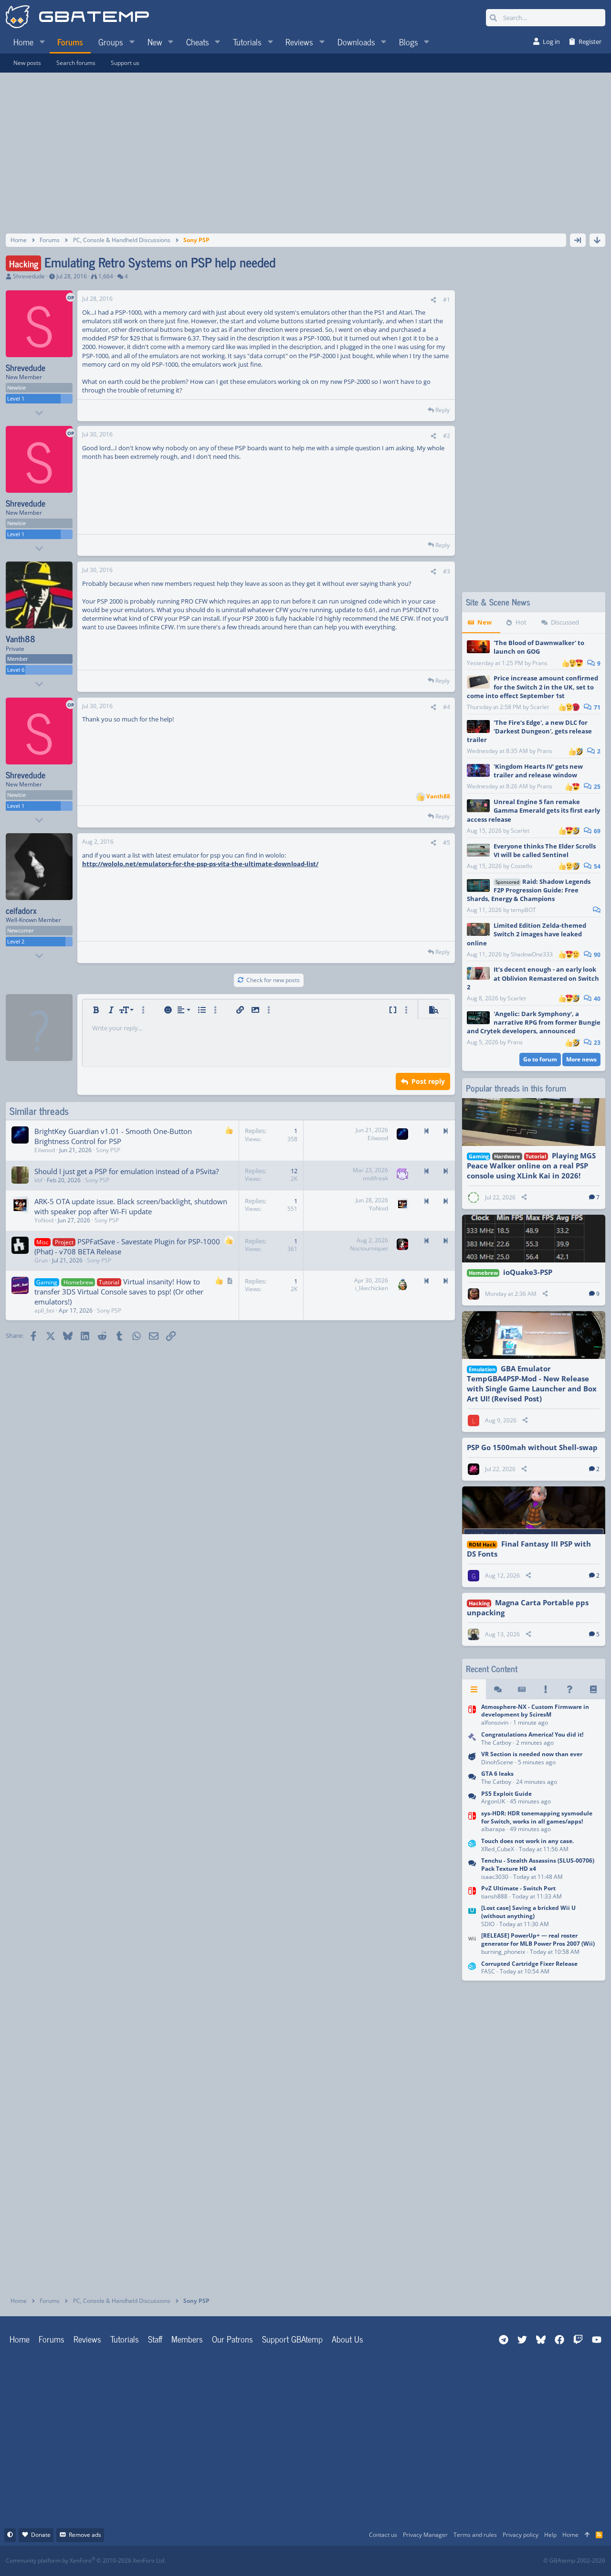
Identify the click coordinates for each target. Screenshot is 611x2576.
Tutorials (125, 2339)
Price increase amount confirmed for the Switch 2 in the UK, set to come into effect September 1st (532, 687)
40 (596, 999)
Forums (52, 2339)
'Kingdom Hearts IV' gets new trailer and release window (538, 771)
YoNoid (44, 1220)
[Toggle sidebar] (578, 240)
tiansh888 (494, 1896)
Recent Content (492, 1669)
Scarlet (540, 707)
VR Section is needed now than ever (532, 1754)
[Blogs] (593, 1689)
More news (581, 1059)
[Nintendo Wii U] (472, 1917)
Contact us (383, 2535)
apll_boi (44, 1310)
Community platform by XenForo (86, 2560)
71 (596, 707)
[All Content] (474, 1689)
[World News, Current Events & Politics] (472, 1739)
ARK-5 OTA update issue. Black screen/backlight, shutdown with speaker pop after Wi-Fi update (131, 1206)
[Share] (433, 300)
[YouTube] (398, 2561)
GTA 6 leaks (497, 1774)
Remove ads (85, 2535)
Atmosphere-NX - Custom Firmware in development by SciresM (535, 1711)
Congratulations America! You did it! (532, 1734)
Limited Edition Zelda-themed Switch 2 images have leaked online (527, 934)
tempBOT (523, 910)
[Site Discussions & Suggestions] (472, 1759)
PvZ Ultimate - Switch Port (518, 1888)
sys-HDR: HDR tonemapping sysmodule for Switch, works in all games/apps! (537, 1817)
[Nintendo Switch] (472, 1716)
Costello (521, 866)
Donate (41, 2535)
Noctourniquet (369, 1248)
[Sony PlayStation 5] (472, 1798)
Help (550, 2535)
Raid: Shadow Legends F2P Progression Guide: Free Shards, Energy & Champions (529, 890)
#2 (447, 436)
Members (187, 2339)
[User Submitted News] (522, 1689)
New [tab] (485, 622)
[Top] (587, 2535)
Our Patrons (232, 2339)
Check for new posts (273, 980)
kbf (38, 1180)
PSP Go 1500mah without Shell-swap (532, 1447)
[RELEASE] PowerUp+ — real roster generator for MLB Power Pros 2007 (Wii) (538, 1940)
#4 (447, 707)
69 (596, 831)
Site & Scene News (498, 602)
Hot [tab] (521, 622)
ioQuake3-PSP (528, 1272)
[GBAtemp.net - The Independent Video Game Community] (77, 18)
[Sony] (472, 1869)
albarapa (493, 1829)
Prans (540, 663)
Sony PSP (108, 1150)
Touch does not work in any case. (527, 1841)
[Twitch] (356, 2561)
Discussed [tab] (565, 622)
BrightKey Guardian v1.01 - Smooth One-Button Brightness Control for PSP (113, 1136)
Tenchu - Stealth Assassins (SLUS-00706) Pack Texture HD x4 (538, 1865)
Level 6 (16, 670)
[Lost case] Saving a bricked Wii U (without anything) (528, 1912)
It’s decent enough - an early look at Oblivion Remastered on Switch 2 (533, 978)
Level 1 (16, 398)
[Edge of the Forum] (546, 1689)
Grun (41, 1260)
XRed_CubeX (498, 1849)
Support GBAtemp (292, 2339)
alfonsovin (495, 1723)
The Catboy (496, 1743)
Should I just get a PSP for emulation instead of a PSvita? (126, 1171)
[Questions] (569, 1689)
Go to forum (540, 1059)
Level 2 (16, 941)
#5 (447, 843)
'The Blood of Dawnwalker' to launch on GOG (539, 647)
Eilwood (45, 1150)
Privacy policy (521, 2535)
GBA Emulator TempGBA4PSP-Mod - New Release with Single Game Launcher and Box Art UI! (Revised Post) (532, 1383)
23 (596, 1043)
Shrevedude (29, 276)
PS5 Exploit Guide (506, 1794)
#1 (447, 300)
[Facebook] (314, 2561)
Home (20, 2339)
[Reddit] (335, 2561)
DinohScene (497, 1762)
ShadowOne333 (532, 954)
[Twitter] (377, 2561)
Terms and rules (475, 2535)
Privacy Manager (425, 2535)
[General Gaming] (472, 1779)
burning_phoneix (503, 1952)
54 (596, 866)
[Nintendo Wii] (472, 1945)
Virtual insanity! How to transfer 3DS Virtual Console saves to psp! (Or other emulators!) (119, 1292)
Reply (442, 410)
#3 (447, 571)
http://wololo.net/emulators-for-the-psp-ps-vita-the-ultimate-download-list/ (200, 864)
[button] (42, 42)
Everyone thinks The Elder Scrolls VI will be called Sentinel (545, 850)
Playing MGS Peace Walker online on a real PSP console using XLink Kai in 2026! (531, 1166)
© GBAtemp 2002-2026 (574, 2561)
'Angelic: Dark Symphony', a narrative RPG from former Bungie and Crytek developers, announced (534, 1022)
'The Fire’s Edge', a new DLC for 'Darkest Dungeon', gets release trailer (529, 731)
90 (596, 955)
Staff (155, 2339)
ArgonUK (493, 1801)
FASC (488, 1971)
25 (596, 787)
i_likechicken (372, 1288)
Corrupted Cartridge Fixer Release (529, 1964)
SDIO (488, 1924)
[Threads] (498, 1689)
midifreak (375, 1178)
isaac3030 (495, 1877)
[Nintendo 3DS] (472, 1846)
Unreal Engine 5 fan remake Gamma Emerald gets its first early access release (533, 810)
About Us (348, 2339)
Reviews (87, 2339)
